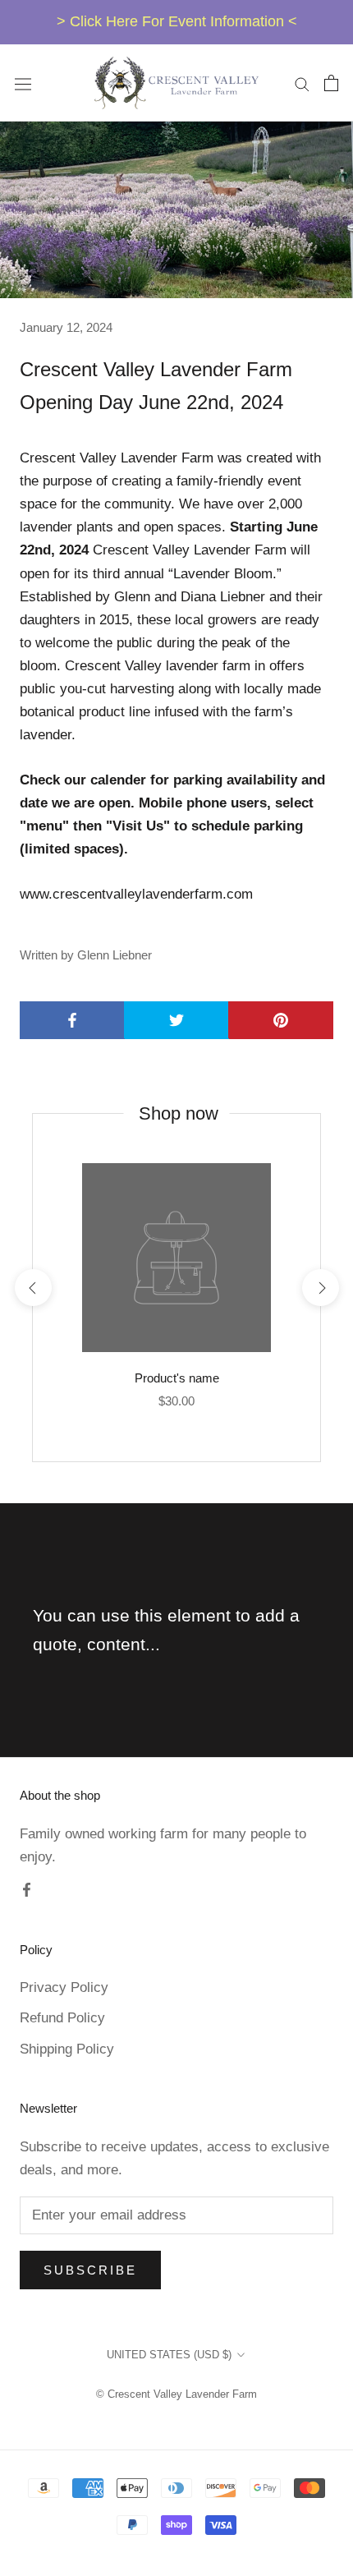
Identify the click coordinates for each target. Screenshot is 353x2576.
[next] (320, 1288)
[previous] (32, 1288)
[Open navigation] (23, 83)
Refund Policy (62, 2018)
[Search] (302, 83)
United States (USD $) (169, 2355)
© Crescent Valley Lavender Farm (176, 2394)
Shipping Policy (67, 2049)
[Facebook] (27, 1889)
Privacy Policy (64, 1987)
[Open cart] (331, 83)
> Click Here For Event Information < (177, 21)
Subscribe (90, 2270)
